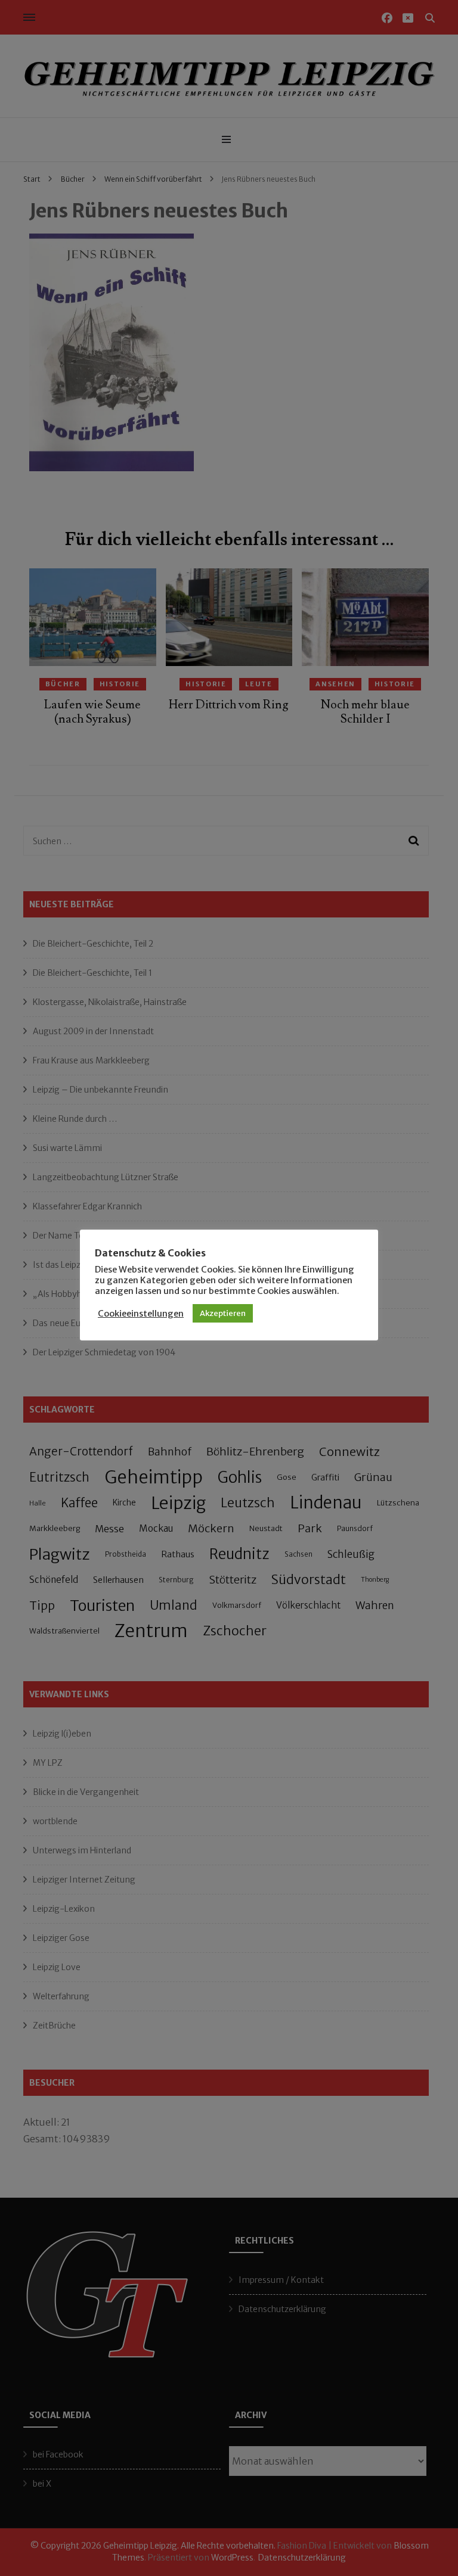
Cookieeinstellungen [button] (141, 1314)
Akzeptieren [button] (223, 1313)
